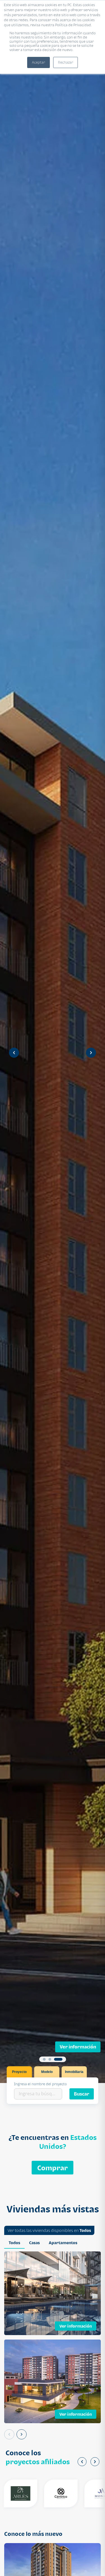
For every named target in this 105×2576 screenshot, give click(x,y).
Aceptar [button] (39, 62)
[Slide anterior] (14, 1053)
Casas (34, 2243)
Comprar (53, 2168)
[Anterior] (9, 2434)
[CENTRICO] (42, 2493)
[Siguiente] (22, 2434)
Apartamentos (63, 2243)
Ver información (78, 2047)
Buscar (82, 2094)
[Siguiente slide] (91, 1053)
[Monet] (83, 2493)
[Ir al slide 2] (55, 2059)
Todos (85, 2230)
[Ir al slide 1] (47, 2059)
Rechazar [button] (66, 62)
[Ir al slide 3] (61, 2059)
